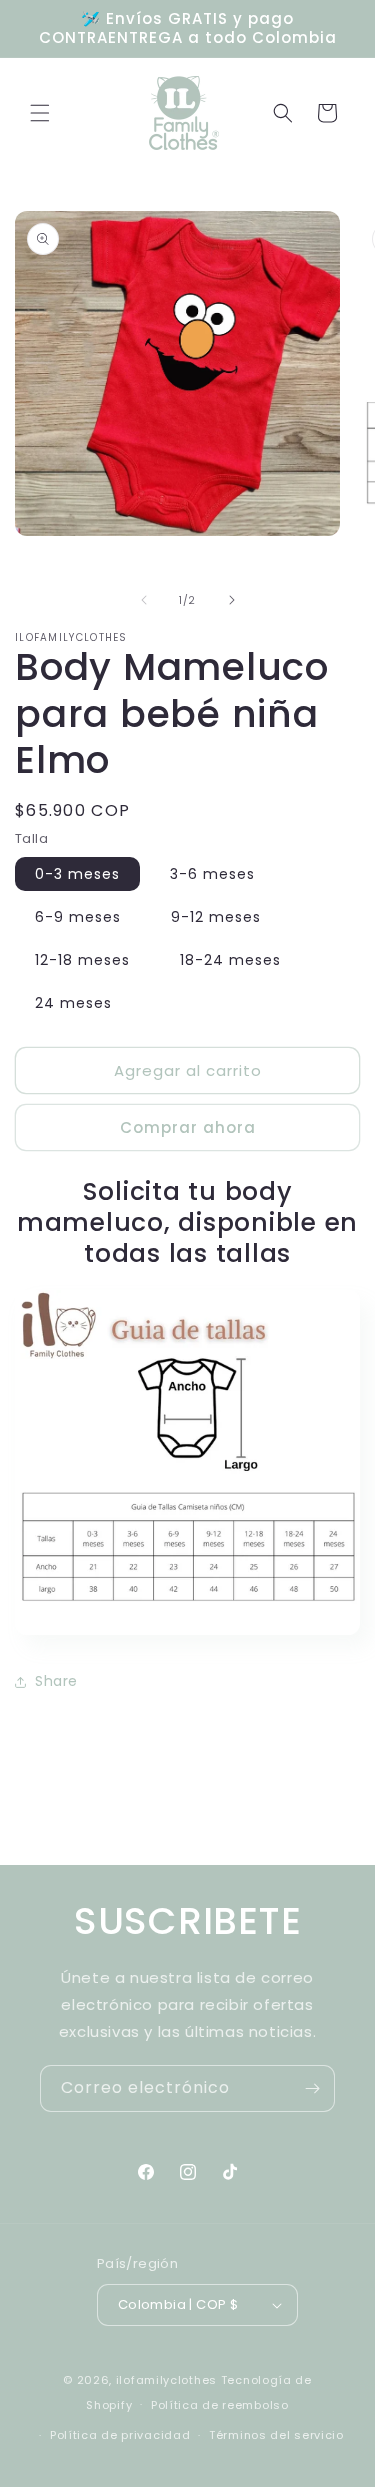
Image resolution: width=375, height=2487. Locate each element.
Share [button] (56, 1681)
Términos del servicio (276, 2435)
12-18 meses (82, 960)
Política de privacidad (120, 2435)
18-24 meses (230, 960)
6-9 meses (78, 917)
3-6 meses (212, 874)
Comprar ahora (188, 1127)
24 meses (73, 1003)
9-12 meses (216, 917)
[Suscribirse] (312, 2088)
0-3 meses (77, 874)
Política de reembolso (220, 2405)
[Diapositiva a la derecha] (232, 600)
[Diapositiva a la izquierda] (144, 600)
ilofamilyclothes (166, 2380)
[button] (40, 113)
